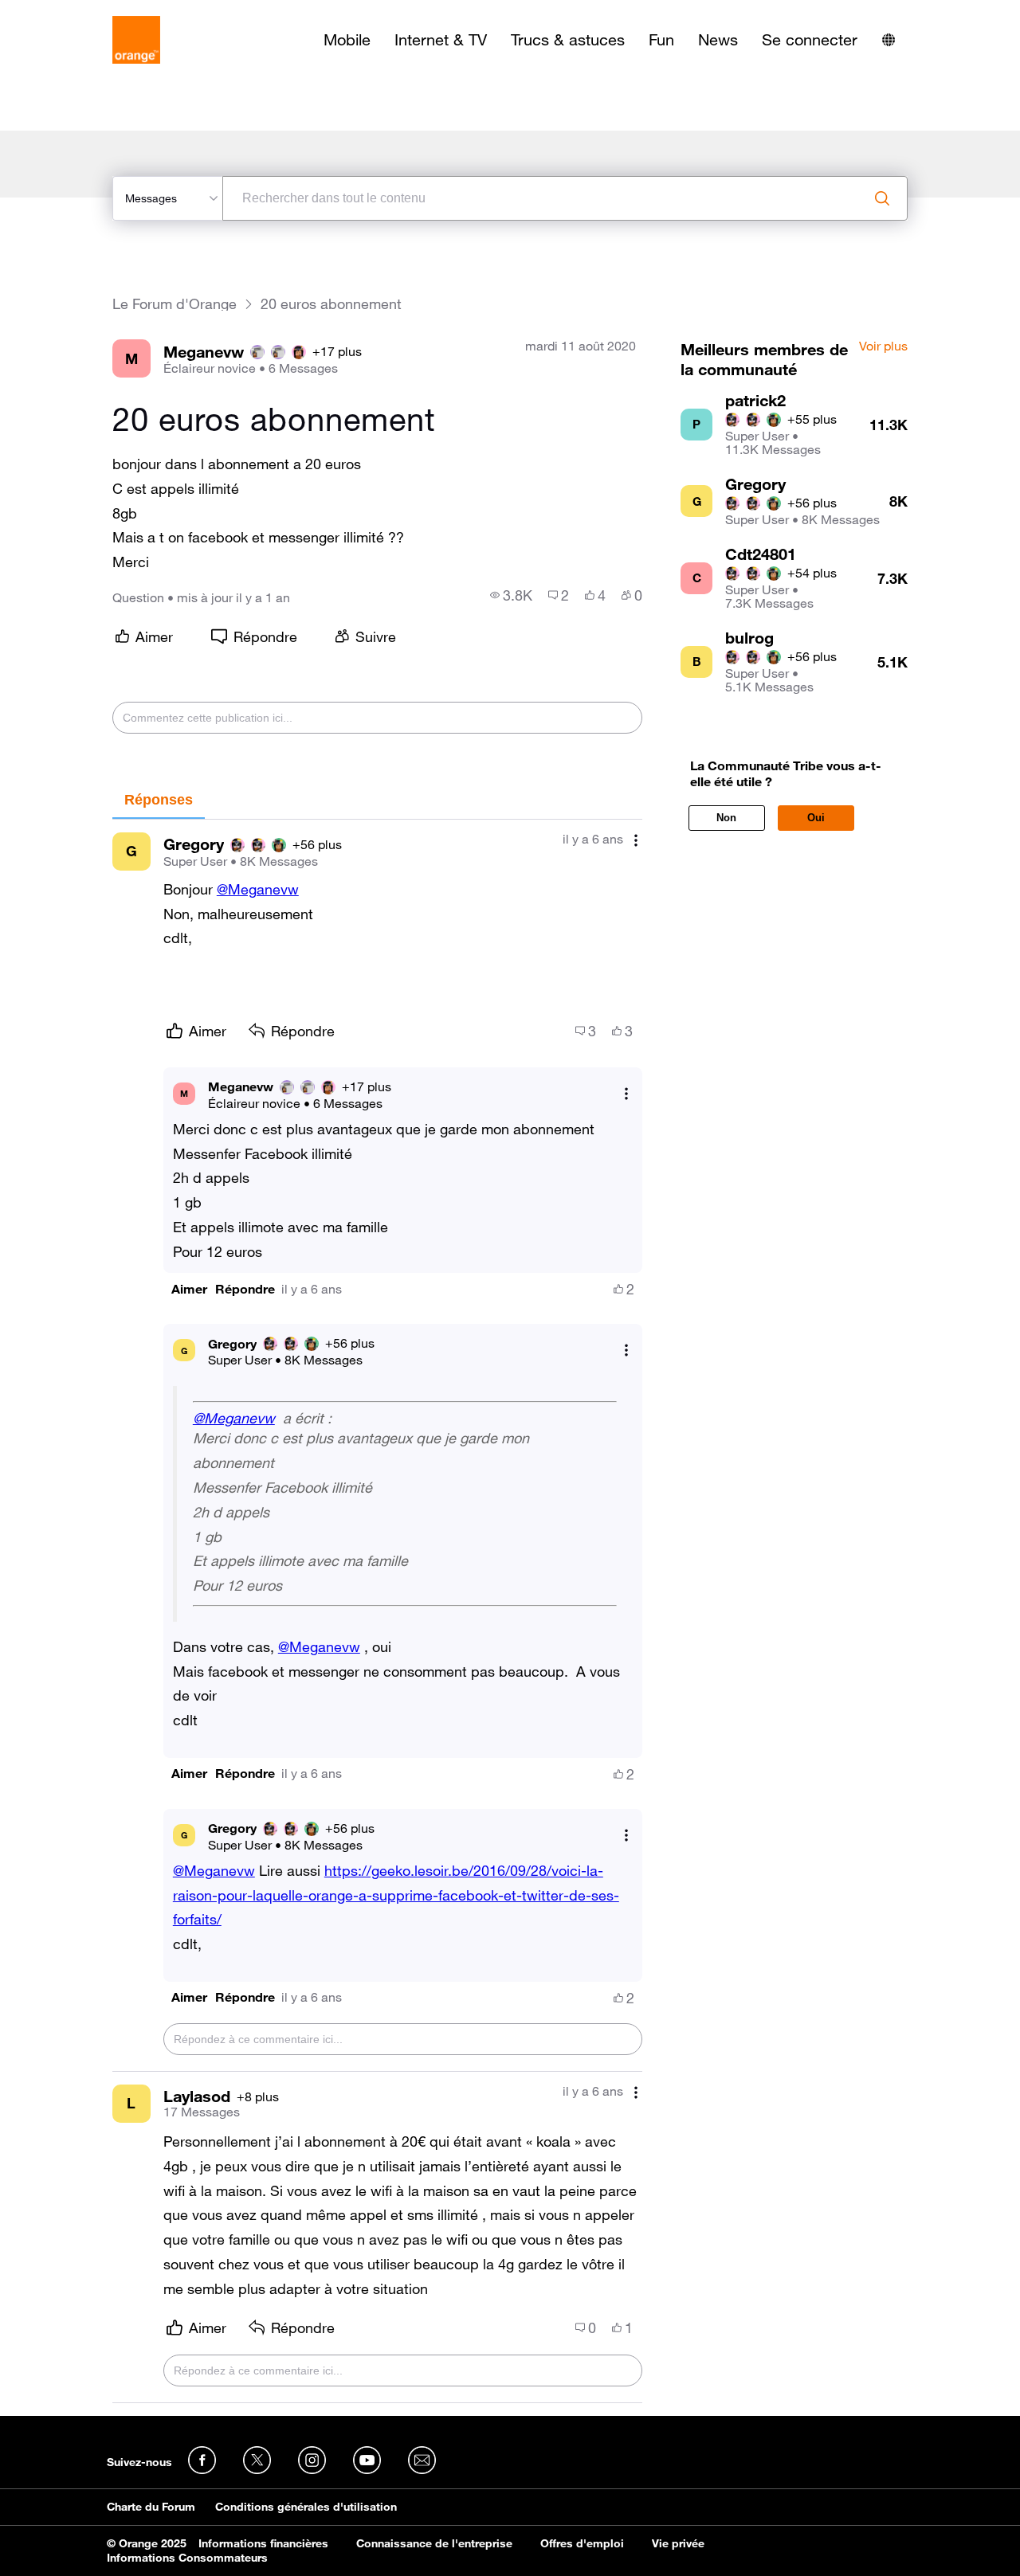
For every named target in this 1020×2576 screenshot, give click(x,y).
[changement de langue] (889, 40)
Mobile (347, 40)
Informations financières (263, 2543)
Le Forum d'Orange (175, 304)
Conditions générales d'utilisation (306, 2507)
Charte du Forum (151, 2507)
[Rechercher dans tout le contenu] (882, 198)
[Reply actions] (626, 1093)
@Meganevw (258, 889)
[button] (189, 1289)
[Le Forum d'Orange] (136, 40)
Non (726, 818)
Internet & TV (441, 40)
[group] (511, 595)
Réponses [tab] (159, 800)
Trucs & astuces (568, 40)
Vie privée (678, 2543)
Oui (816, 818)
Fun (661, 40)
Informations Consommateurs (187, 2558)
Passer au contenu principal (85, 12)
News (718, 40)
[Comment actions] (636, 841)
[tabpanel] (377, 1612)
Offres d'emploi (582, 2543)
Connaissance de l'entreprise (434, 2543)
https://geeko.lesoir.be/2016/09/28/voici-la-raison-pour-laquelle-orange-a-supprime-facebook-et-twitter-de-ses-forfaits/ (396, 1895)
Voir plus (883, 346)
